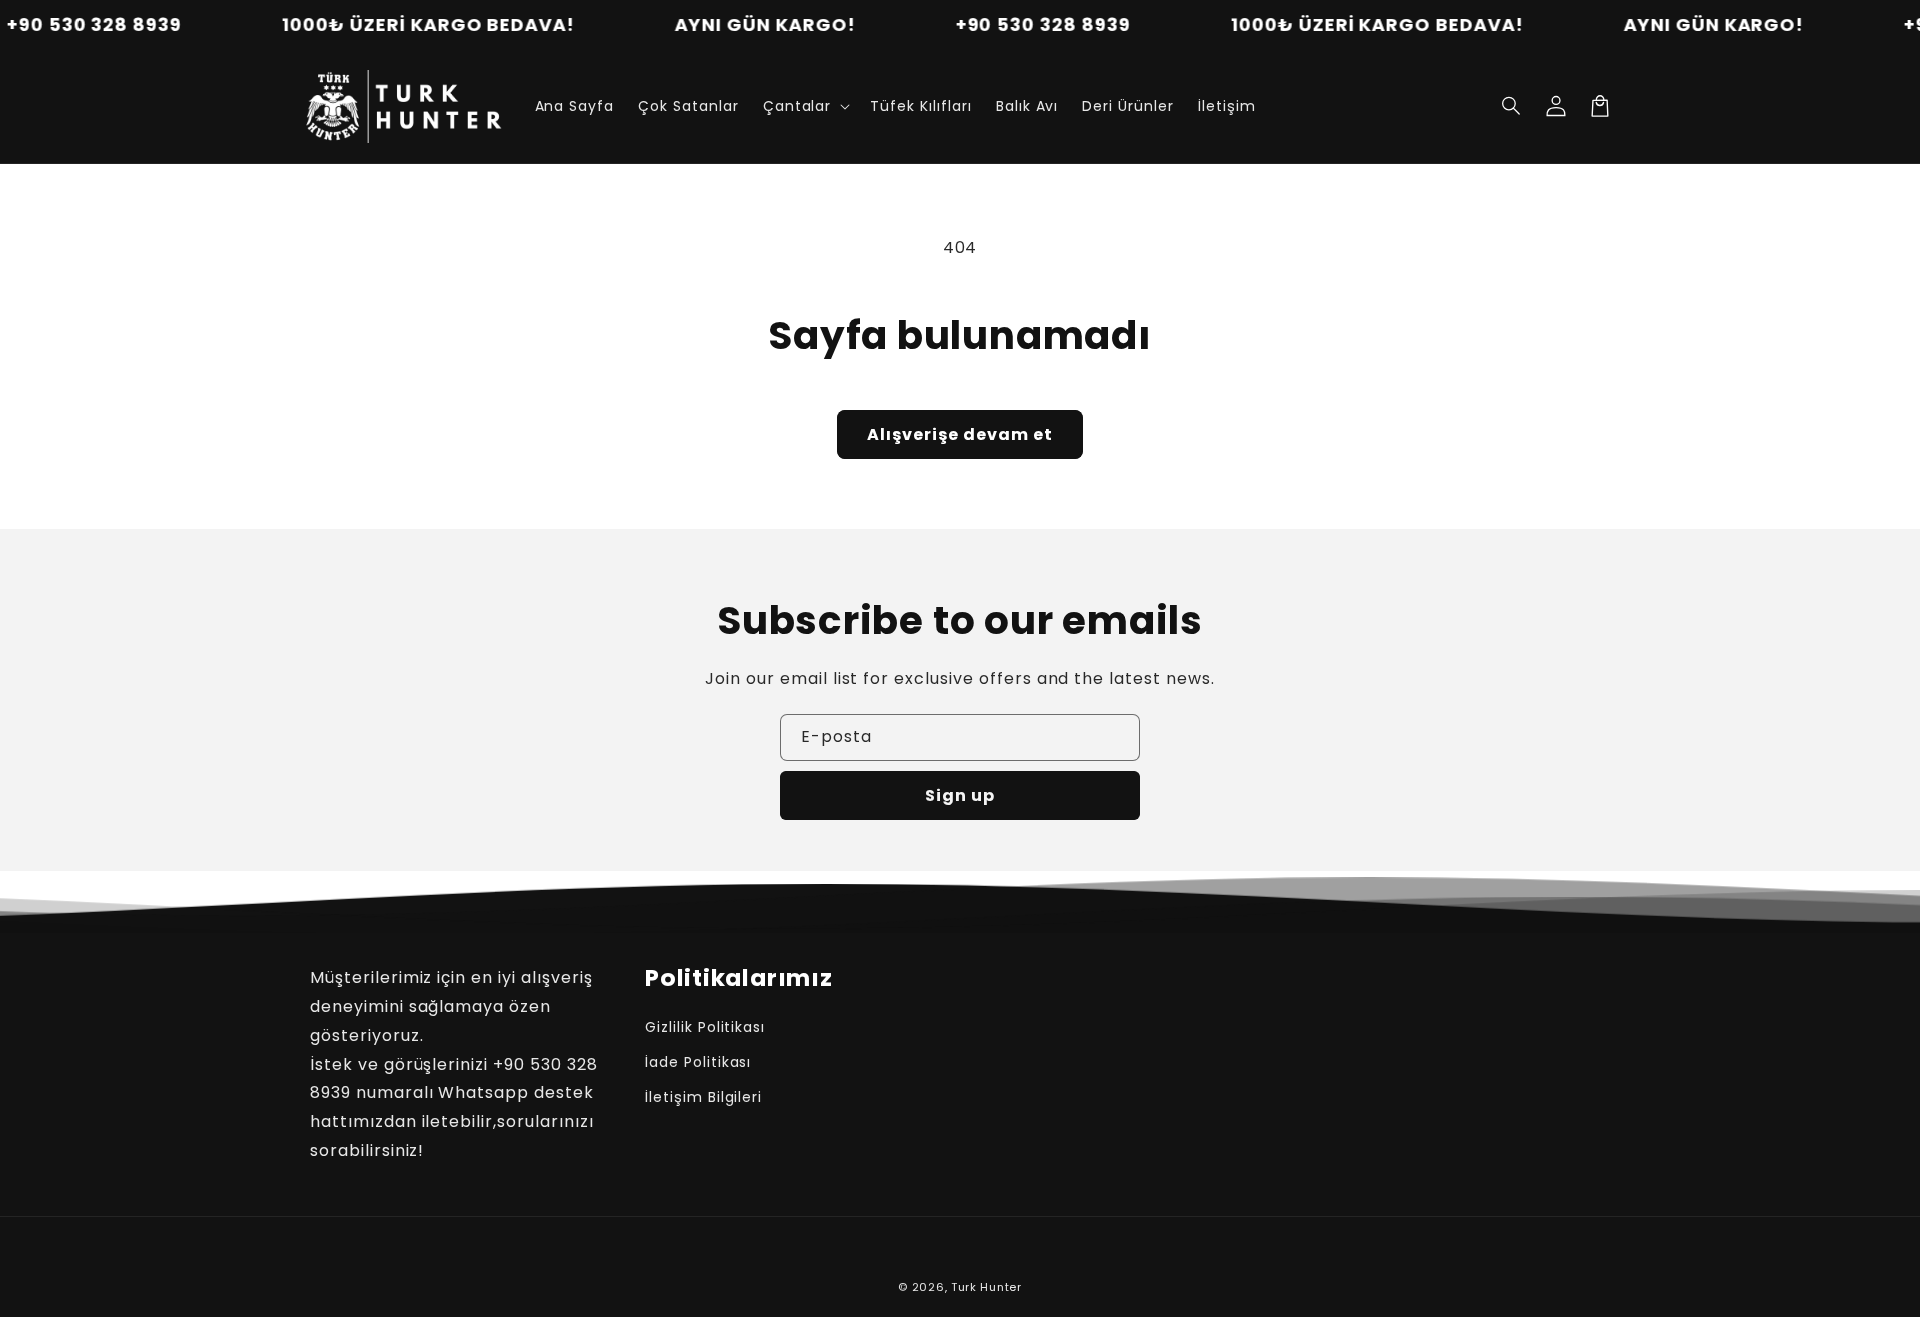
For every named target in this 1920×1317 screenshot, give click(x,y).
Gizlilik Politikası (705, 1027)
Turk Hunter (986, 1287)
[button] (805, 106)
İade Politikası (698, 1062)
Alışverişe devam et (960, 434)
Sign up (960, 795)
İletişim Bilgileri (703, 1097)
